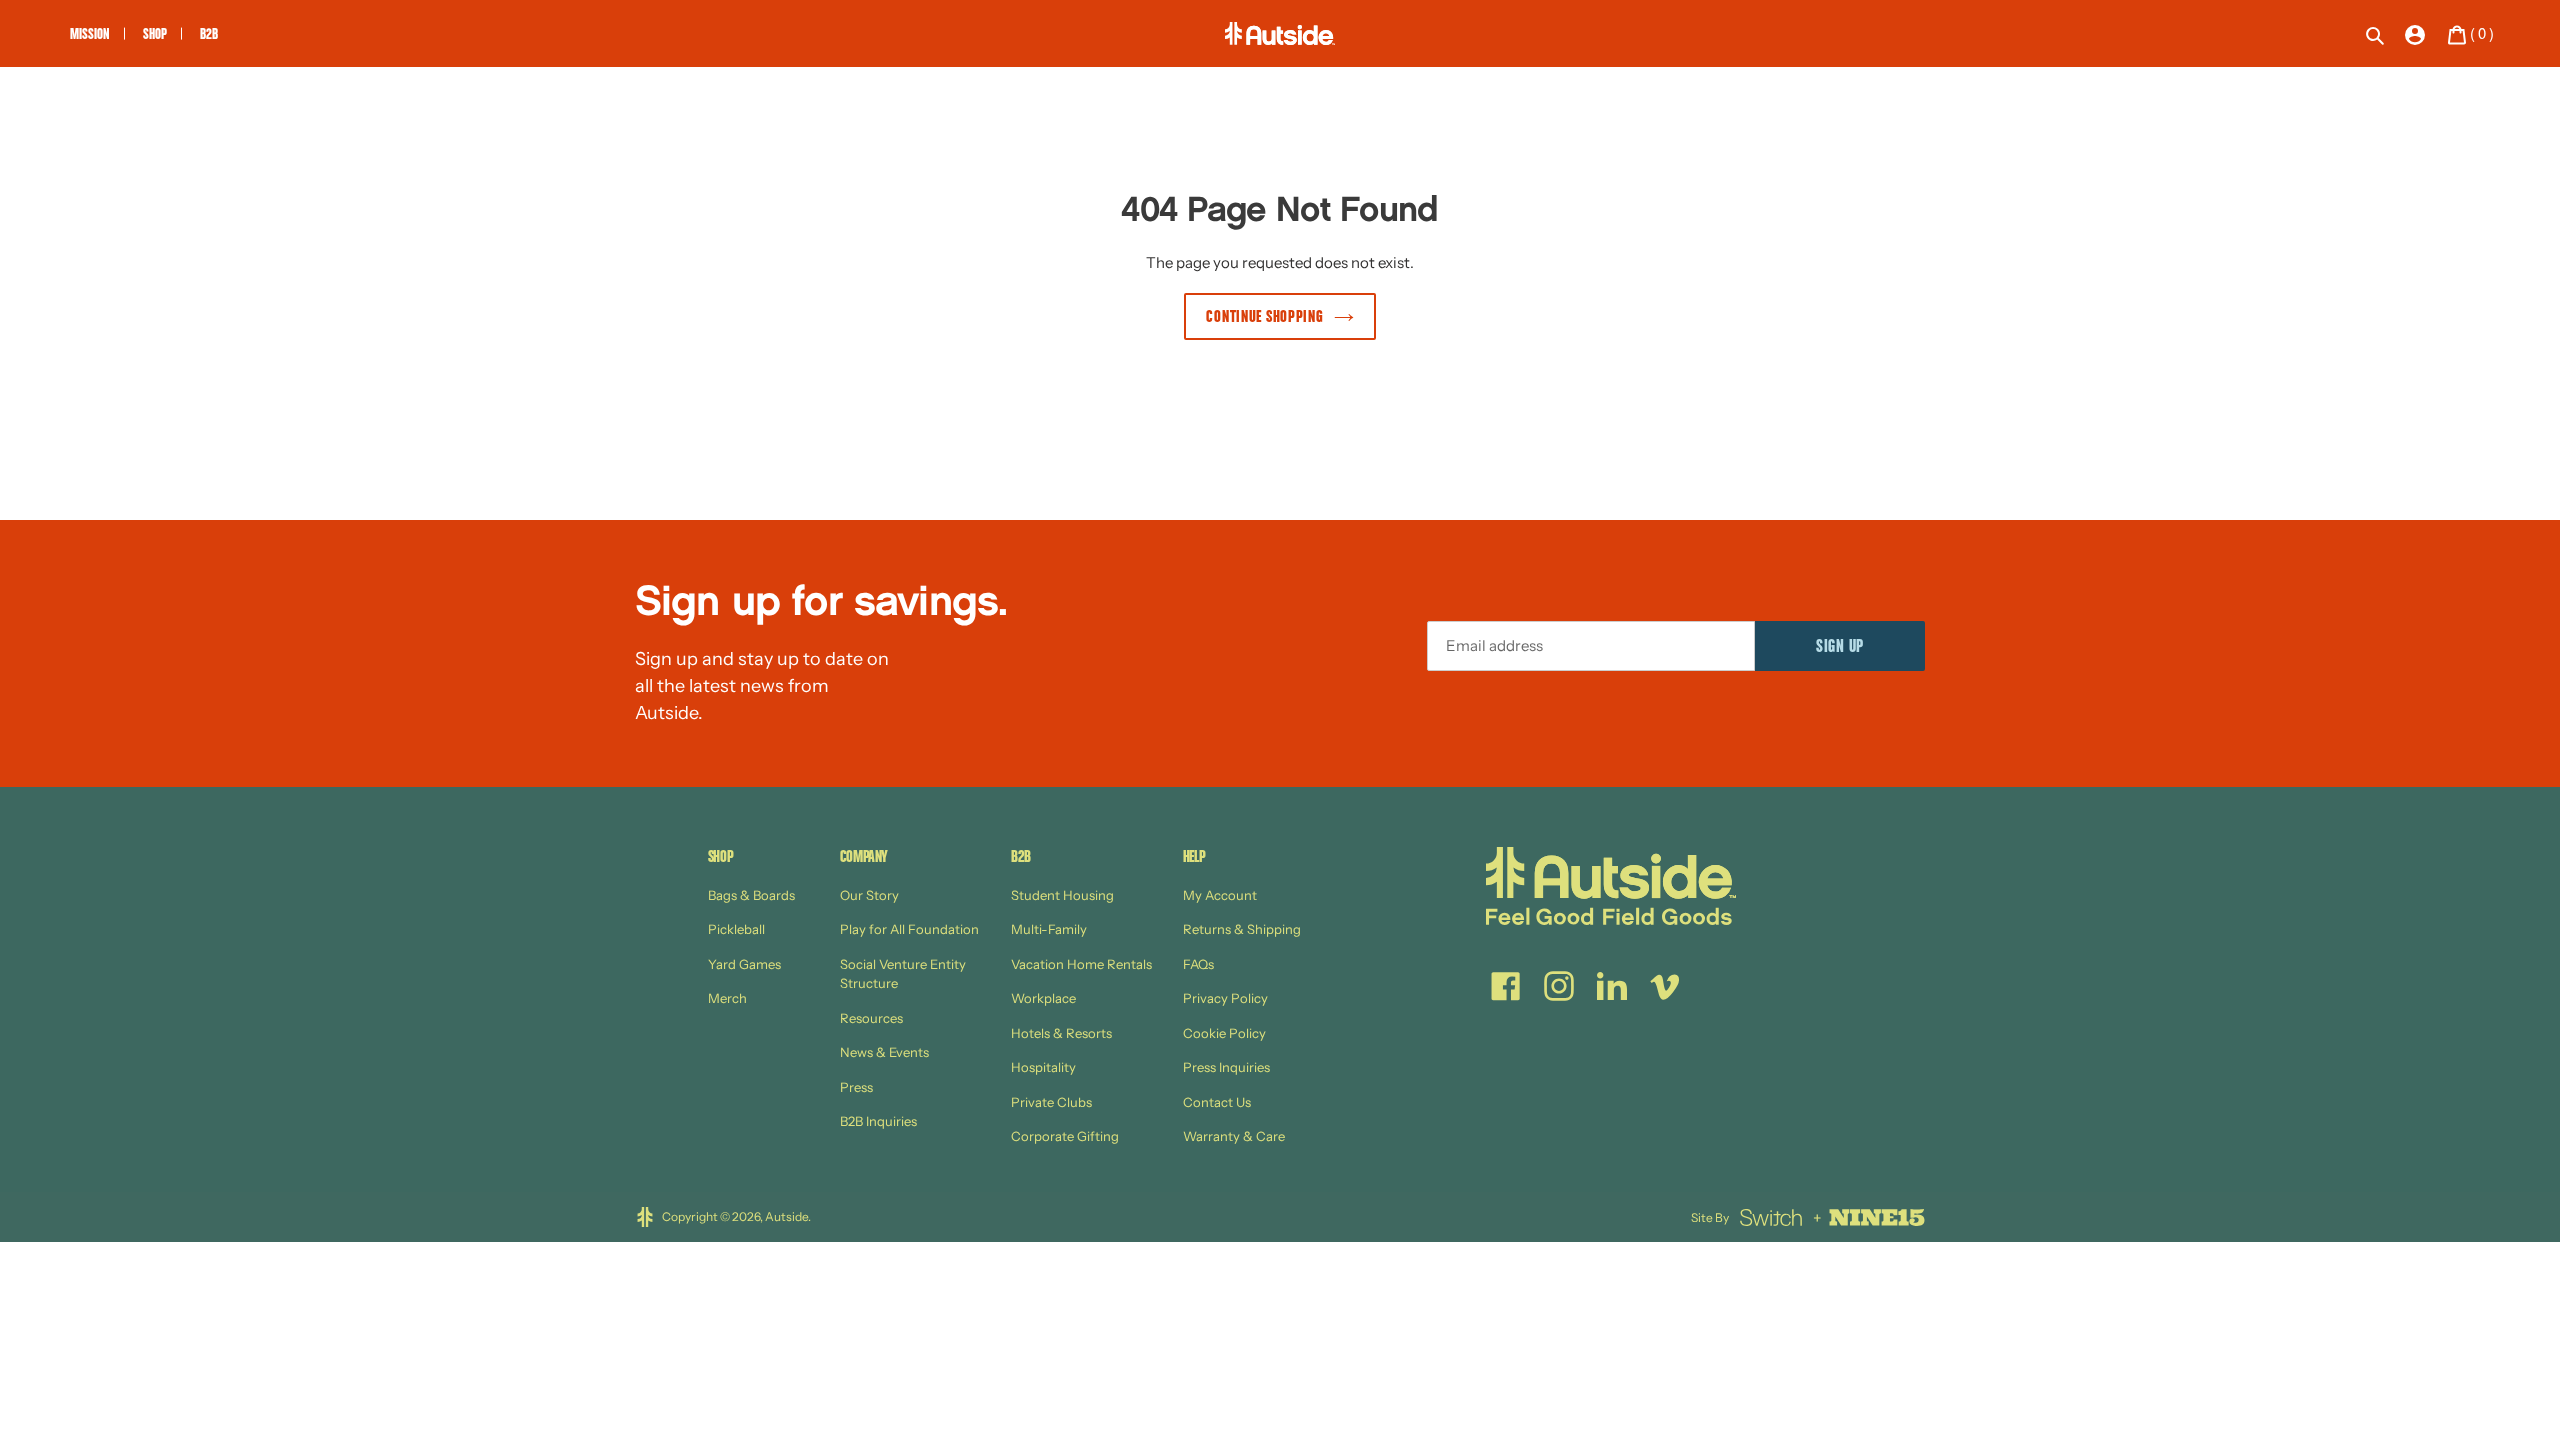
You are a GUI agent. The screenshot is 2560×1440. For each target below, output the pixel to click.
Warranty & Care (1234, 1136)
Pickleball (736, 929)
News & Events (884, 1052)
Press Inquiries (1226, 1067)
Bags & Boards (751, 895)
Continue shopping (1264, 317)
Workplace (1043, 998)
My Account (1220, 895)
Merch (727, 998)
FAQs (1198, 964)
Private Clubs (1051, 1102)
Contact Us (1217, 1102)
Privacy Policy (1225, 998)
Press (856, 1087)
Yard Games (744, 964)
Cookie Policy (1224, 1033)
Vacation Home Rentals (1081, 964)
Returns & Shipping (1242, 929)
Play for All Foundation (909, 929)
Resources (871, 1018)
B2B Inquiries (878, 1121)
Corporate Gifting (1065, 1136)
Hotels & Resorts (1061, 1033)
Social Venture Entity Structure (903, 974)
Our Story (869, 895)
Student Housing (1062, 895)
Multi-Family (1049, 929)
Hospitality (1043, 1067)
